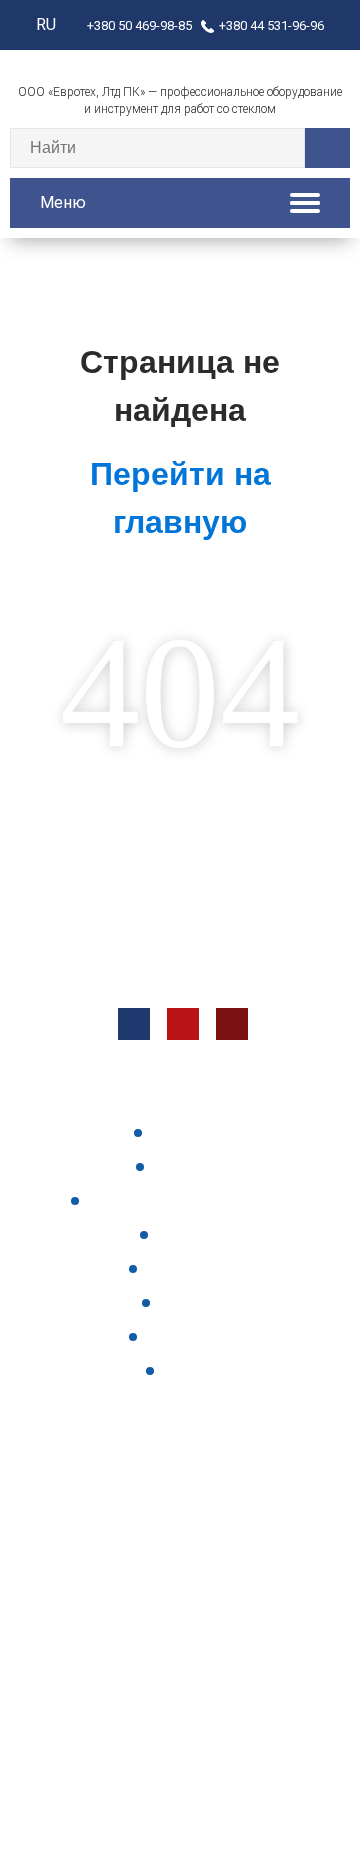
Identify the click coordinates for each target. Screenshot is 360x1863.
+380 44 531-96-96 (271, 25)
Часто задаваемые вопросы (191, 1200)
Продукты (191, 1132)
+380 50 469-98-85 (139, 25)
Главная (191, 1302)
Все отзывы (191, 1336)
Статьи (191, 1370)
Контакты (191, 1166)
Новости (191, 1234)
